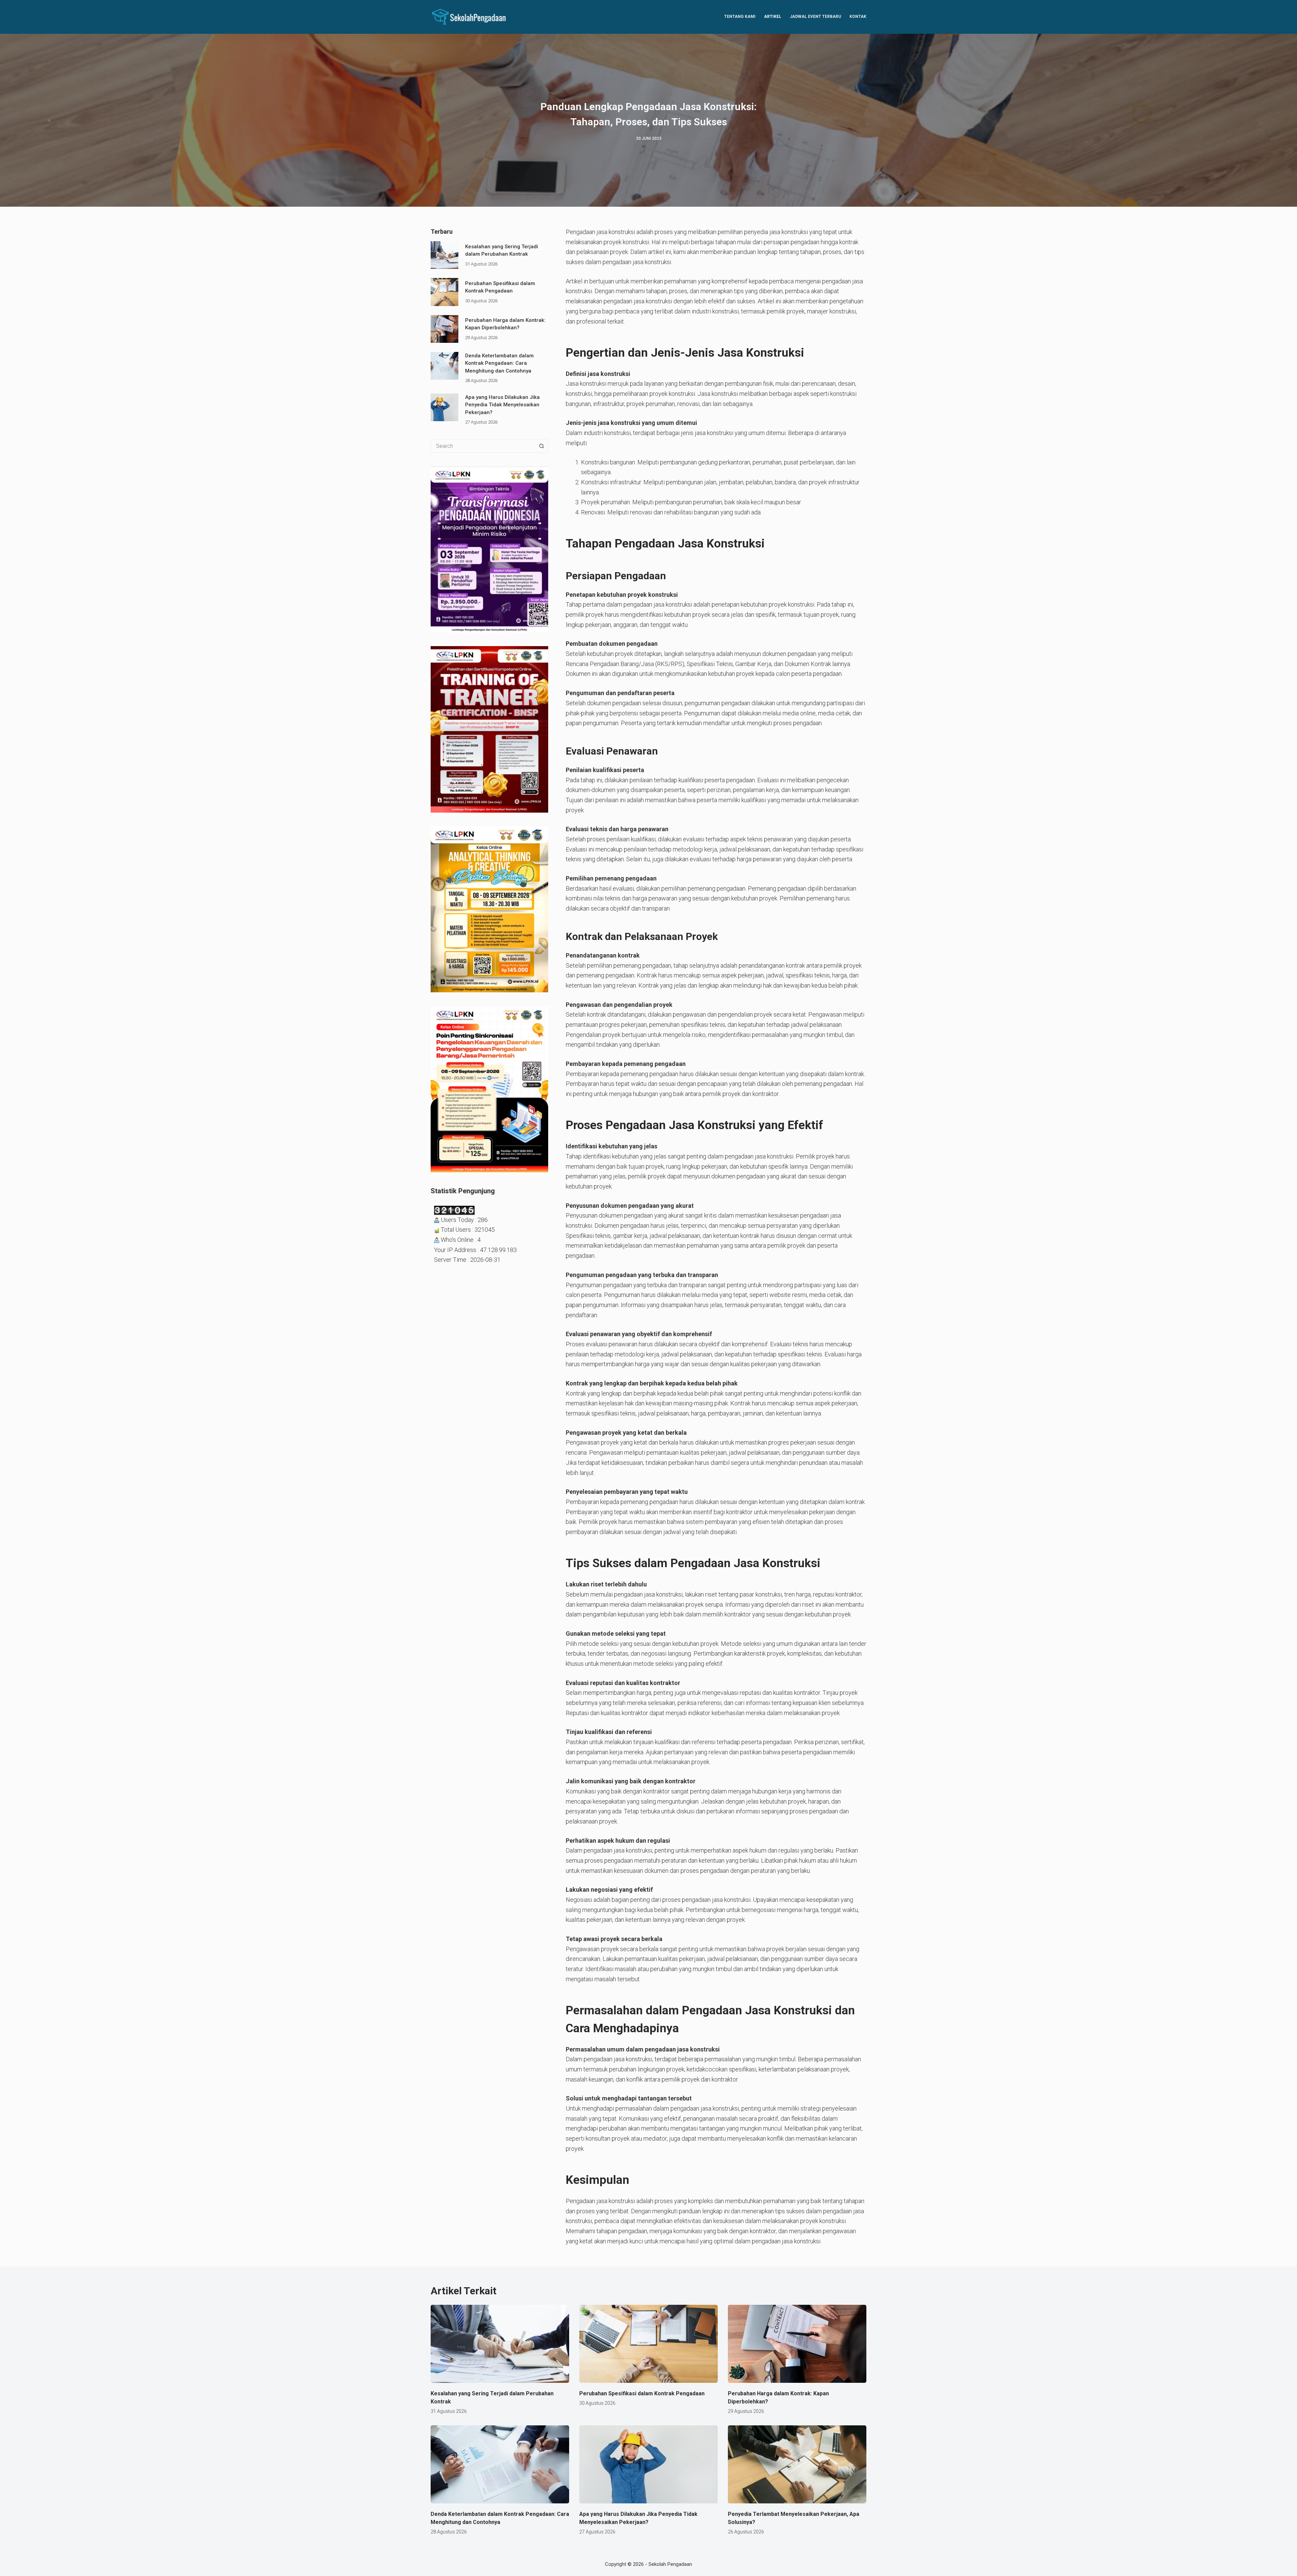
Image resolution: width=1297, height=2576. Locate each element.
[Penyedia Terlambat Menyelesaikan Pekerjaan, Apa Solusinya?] (797, 2464)
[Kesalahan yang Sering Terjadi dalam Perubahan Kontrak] (444, 255)
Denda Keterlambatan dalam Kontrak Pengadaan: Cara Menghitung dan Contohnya (499, 363)
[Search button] (541, 446)
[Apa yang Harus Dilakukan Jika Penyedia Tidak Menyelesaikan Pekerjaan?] (444, 407)
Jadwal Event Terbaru (815, 17)
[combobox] (483, 446)
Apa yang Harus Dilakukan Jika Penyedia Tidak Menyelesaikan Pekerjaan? (502, 405)
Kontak (858, 17)
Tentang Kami (740, 17)
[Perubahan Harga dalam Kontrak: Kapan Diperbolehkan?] (444, 329)
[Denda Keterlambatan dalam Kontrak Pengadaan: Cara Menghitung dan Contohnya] (444, 366)
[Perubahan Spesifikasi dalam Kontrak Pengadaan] (444, 292)
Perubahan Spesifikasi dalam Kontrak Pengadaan (642, 2393)
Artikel (773, 17)
